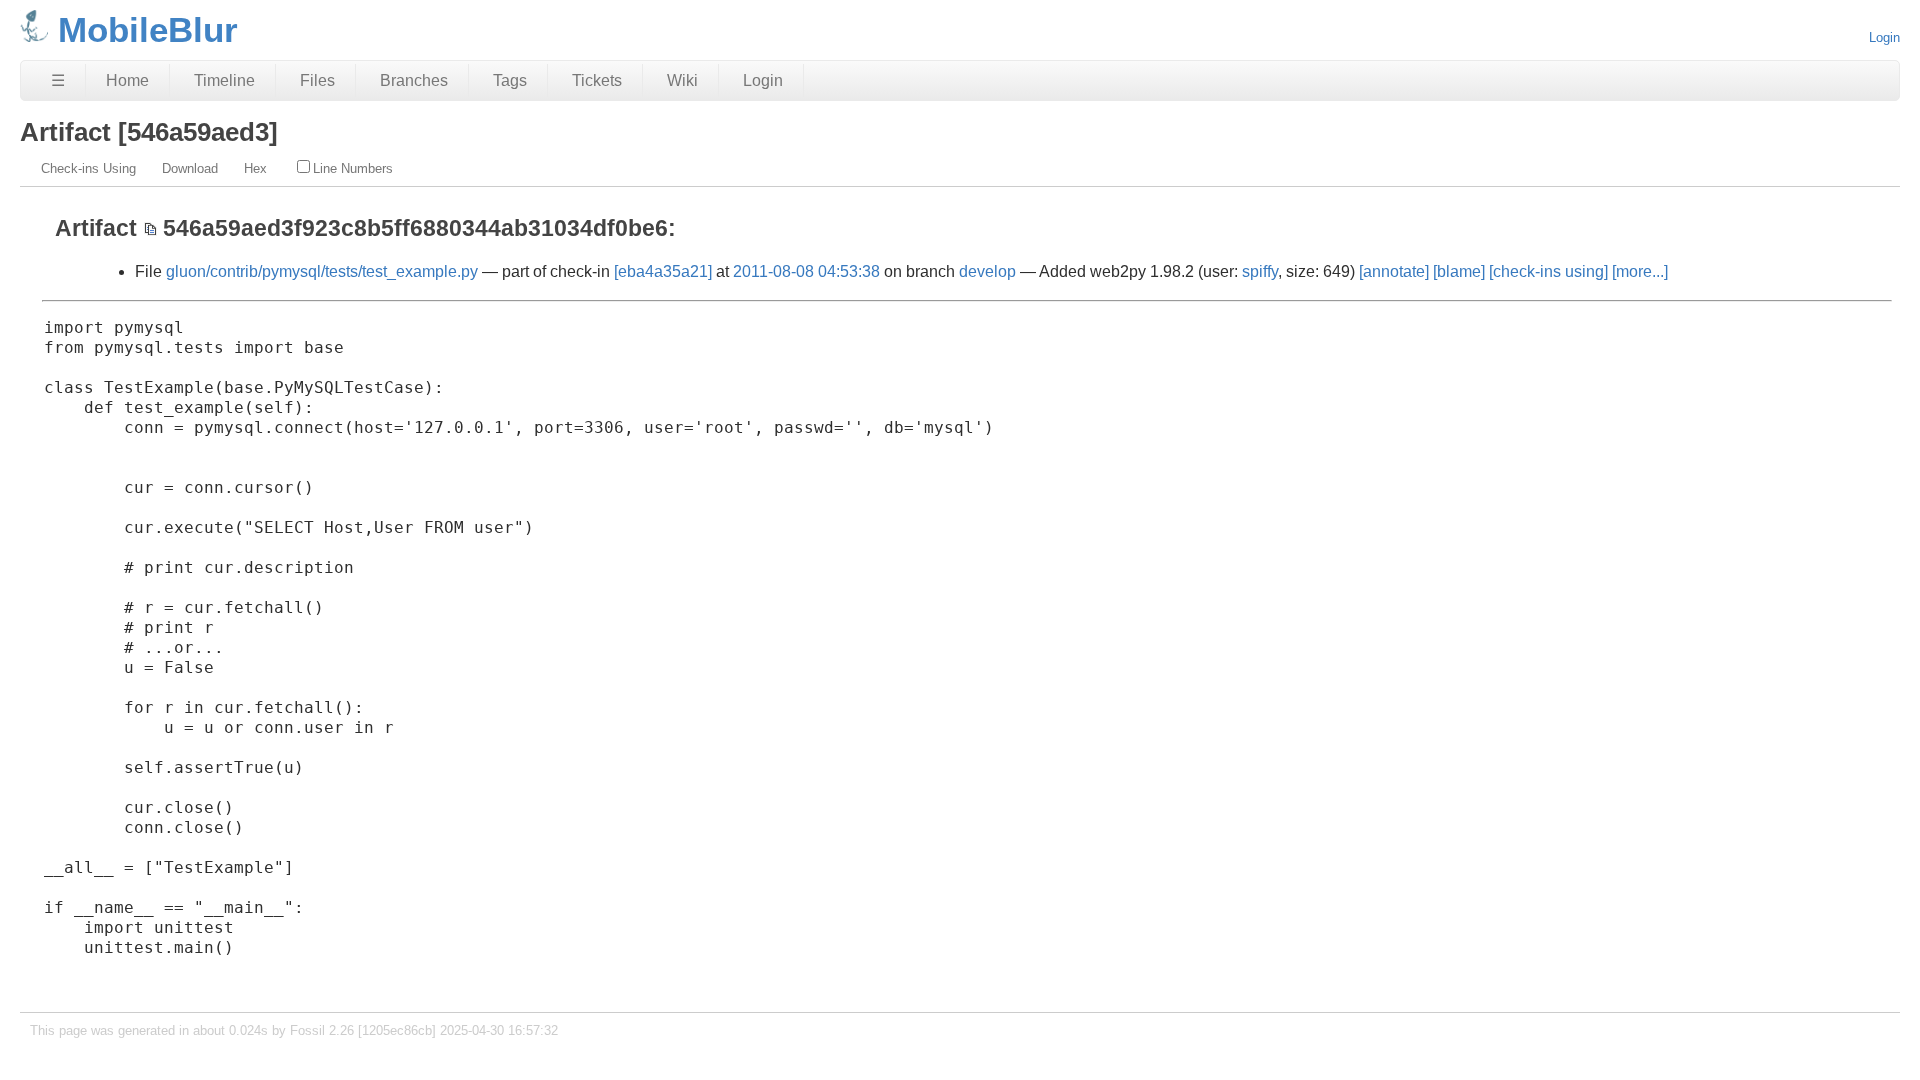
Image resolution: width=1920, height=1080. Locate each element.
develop (987, 271)
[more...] (1640, 271)
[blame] (1459, 271)
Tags (510, 80)
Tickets (597, 80)
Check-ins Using (88, 168)
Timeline (224, 80)
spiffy (1260, 271)
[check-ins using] (1548, 271)
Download (190, 168)
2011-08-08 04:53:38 (806, 271)
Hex (255, 168)
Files (317, 80)
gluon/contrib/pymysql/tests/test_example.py (322, 271)
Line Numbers (353, 168)
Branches (414, 80)
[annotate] (1394, 271)
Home (127, 80)
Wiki (682, 80)
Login (1884, 37)
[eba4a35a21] (663, 271)
